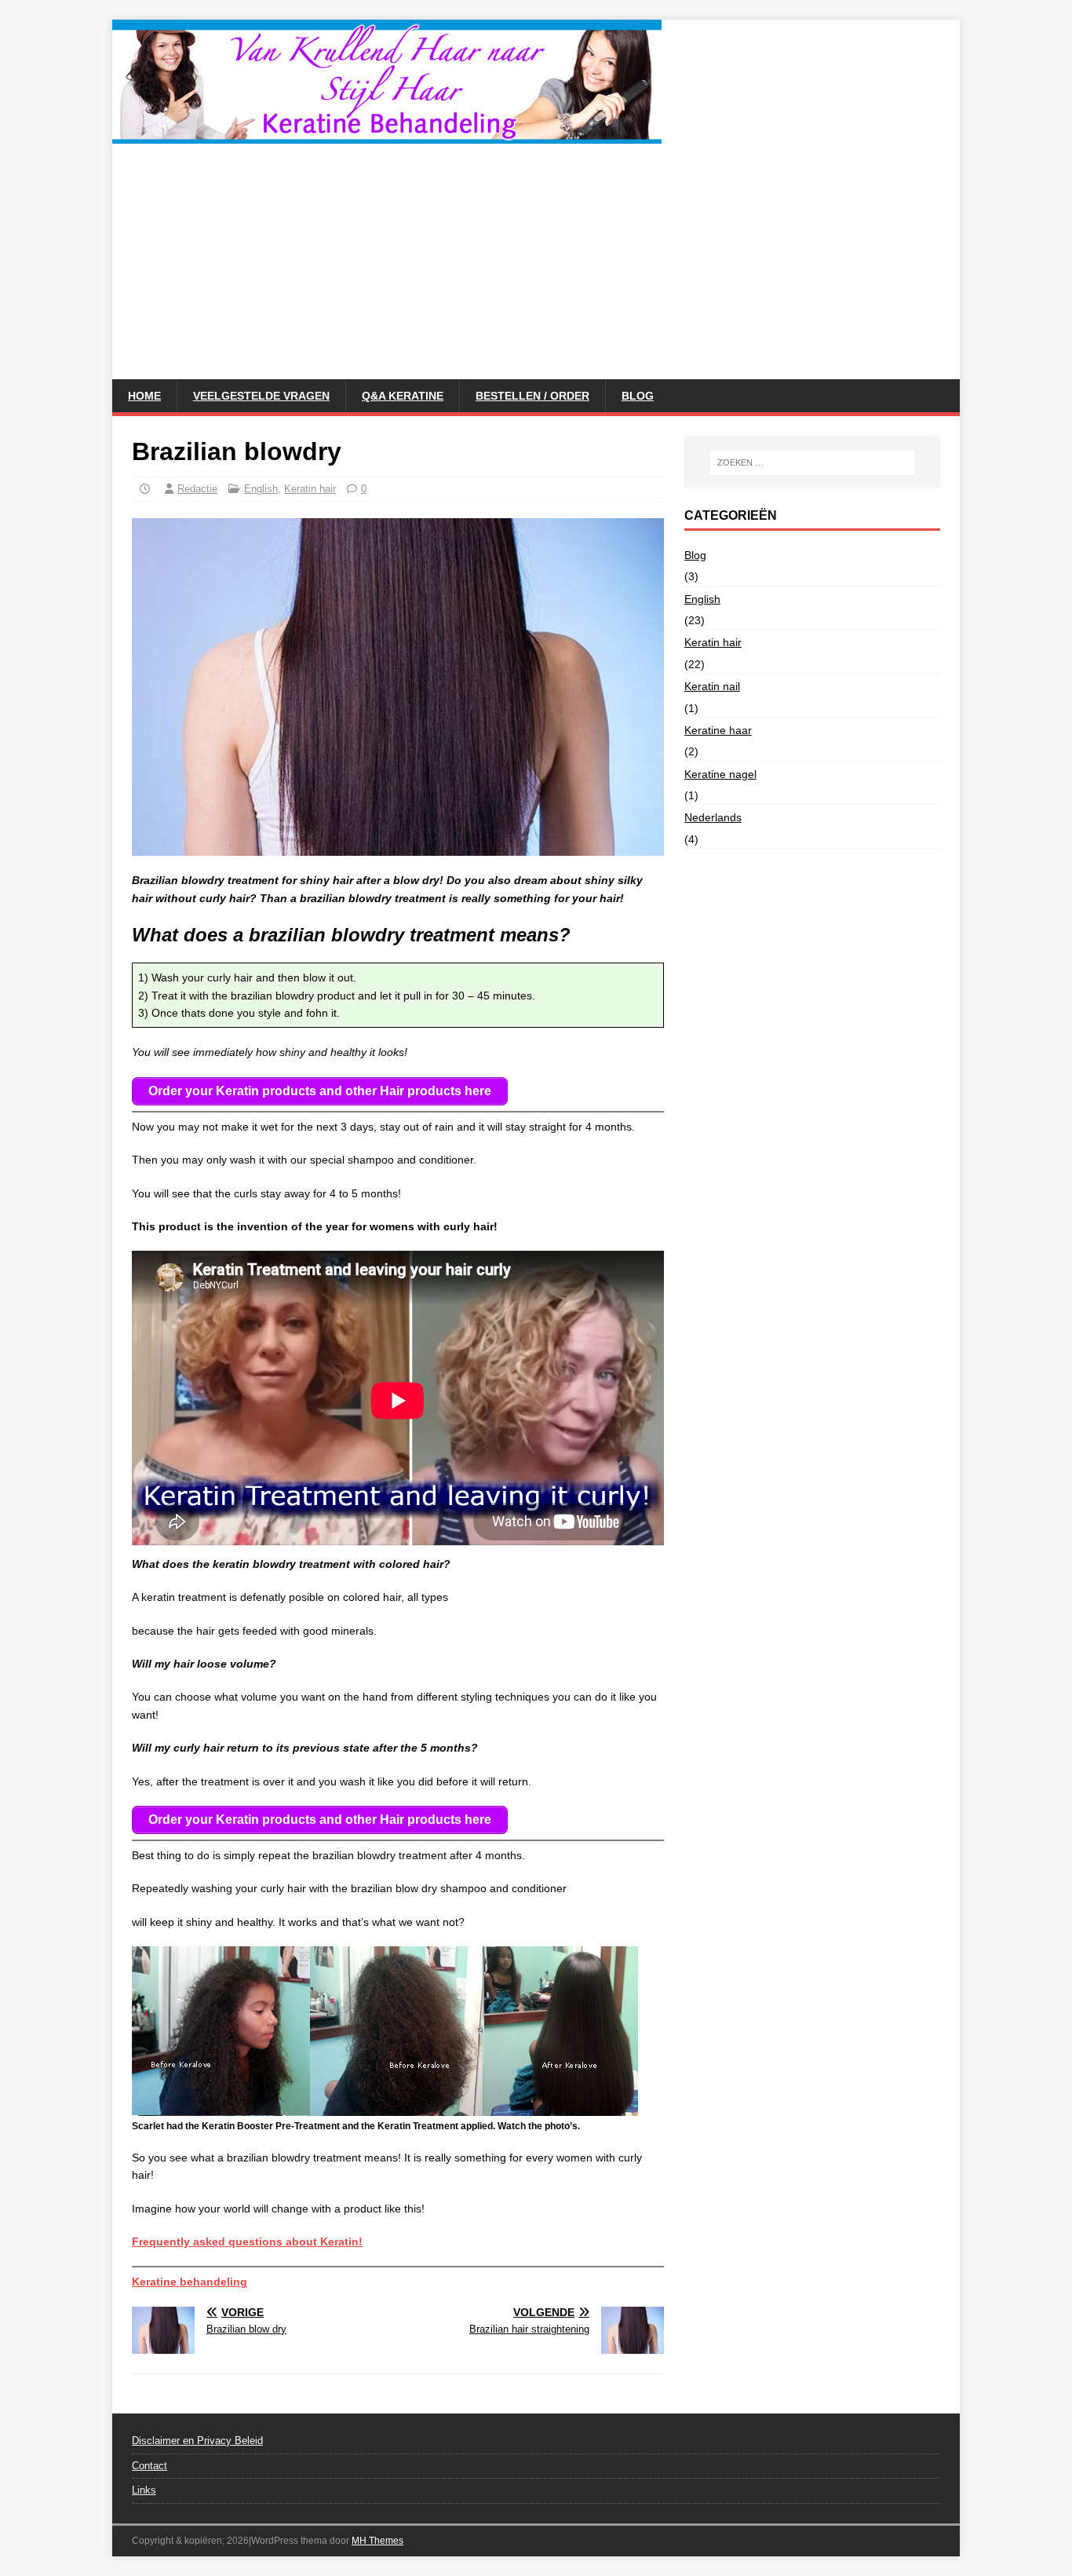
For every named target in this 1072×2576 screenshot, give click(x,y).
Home (144, 396)
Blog (638, 396)
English (261, 489)
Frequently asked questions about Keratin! (247, 2242)
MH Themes (377, 2541)
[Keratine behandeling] (387, 135)
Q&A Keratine (403, 396)
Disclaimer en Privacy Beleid (197, 2441)
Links (144, 2490)
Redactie (197, 489)
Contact (149, 2466)
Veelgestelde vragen (261, 396)
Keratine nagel (720, 774)
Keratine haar (718, 730)
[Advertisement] (536, 261)
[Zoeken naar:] (812, 462)
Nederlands (713, 817)
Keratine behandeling (190, 2282)
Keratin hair (310, 489)
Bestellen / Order (532, 396)
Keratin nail (712, 686)
